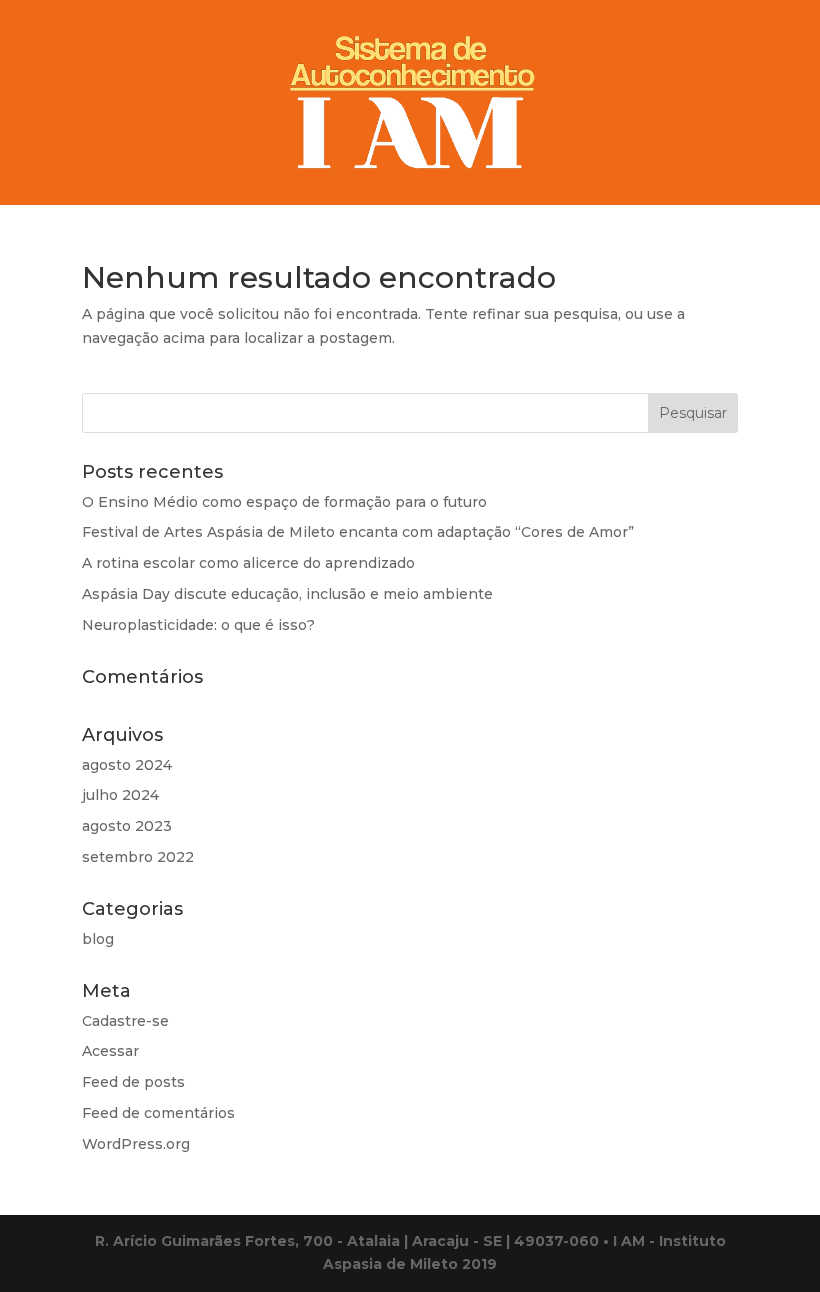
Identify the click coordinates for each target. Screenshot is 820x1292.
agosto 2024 (127, 765)
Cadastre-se (125, 1021)
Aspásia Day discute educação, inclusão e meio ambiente (287, 594)
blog (98, 939)
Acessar (110, 1051)
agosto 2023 (127, 826)
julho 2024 (120, 795)
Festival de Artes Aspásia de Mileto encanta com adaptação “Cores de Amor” (358, 532)
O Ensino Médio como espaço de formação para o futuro (284, 502)
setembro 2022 (138, 857)
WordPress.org (136, 1144)
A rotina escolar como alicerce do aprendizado (248, 563)
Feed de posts (133, 1082)
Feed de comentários (158, 1113)
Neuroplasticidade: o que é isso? (198, 625)
